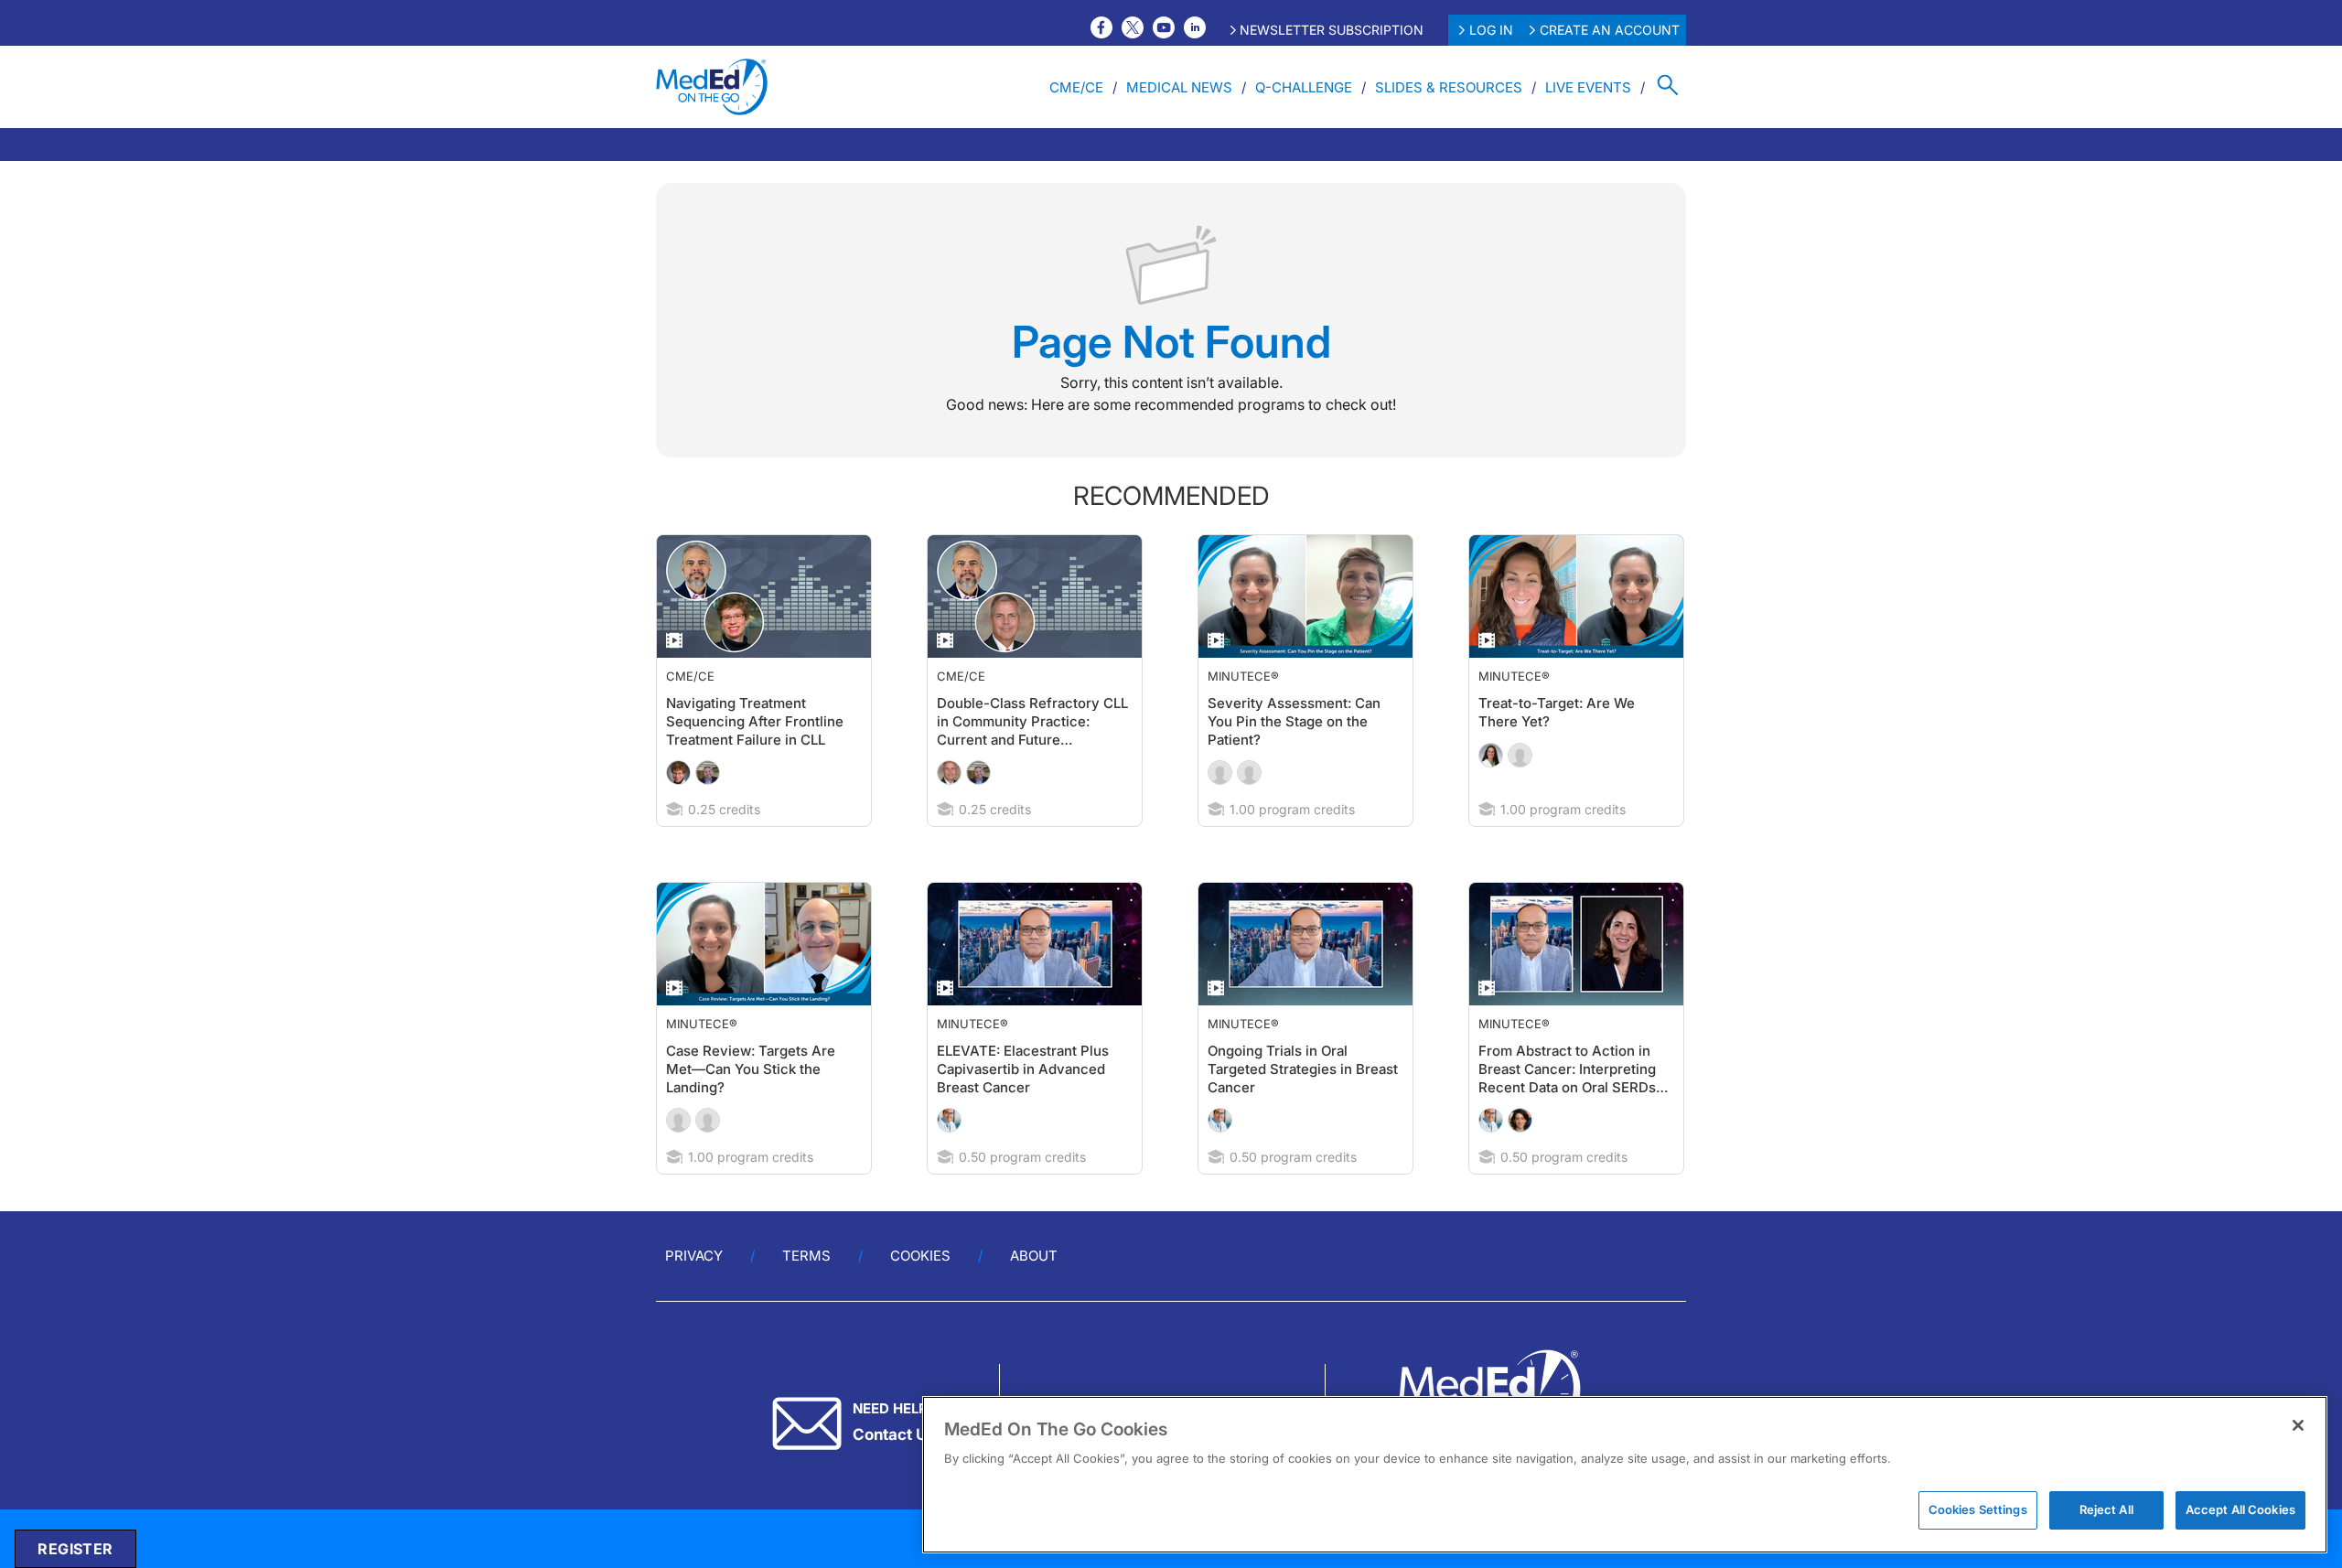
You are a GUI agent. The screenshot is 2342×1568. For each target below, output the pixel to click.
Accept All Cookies (2240, 1509)
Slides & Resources (1449, 87)
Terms (806, 1256)
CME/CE (1076, 87)
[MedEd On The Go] (712, 87)
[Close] (2298, 1425)
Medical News (1179, 87)
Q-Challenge (1304, 87)
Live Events (1588, 87)
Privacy (694, 1256)
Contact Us (894, 1434)
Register (75, 1549)
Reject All (2106, 1509)
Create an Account (1610, 30)
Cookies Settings (1978, 1509)
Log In (1491, 30)
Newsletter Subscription (1332, 30)
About (1034, 1256)
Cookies (920, 1256)
